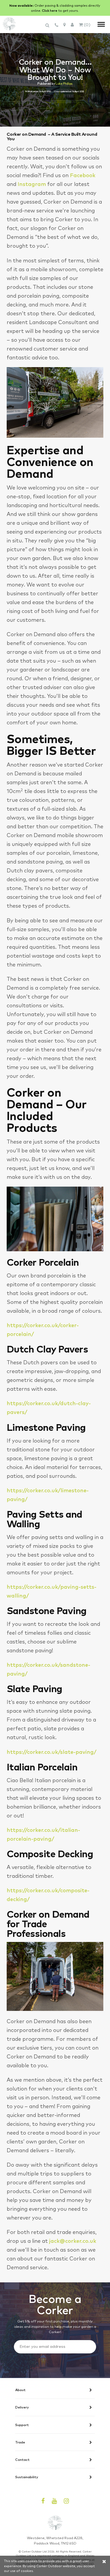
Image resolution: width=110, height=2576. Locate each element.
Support (22, 2425)
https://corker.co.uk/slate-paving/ (52, 1752)
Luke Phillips (64, 83)
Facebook (83, 175)
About (20, 2390)
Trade (20, 2442)
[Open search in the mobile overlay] (48, 28)
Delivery (22, 2407)
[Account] (72, 24)
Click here (50, 10)
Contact (22, 2460)
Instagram (32, 184)
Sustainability (27, 2477)
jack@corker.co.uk (73, 2241)
